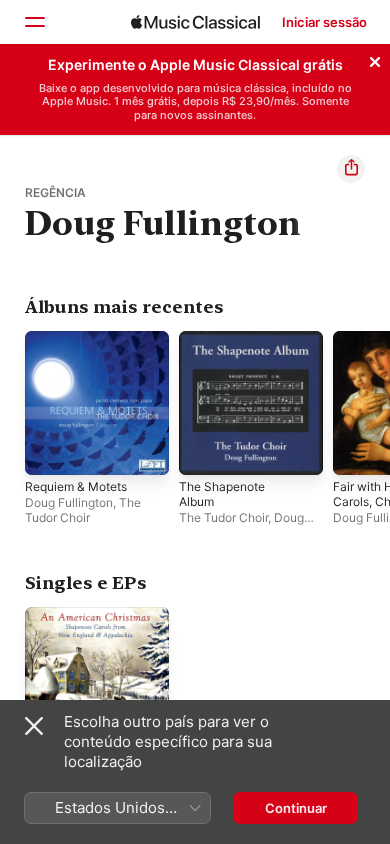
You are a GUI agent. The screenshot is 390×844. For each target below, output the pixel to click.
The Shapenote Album (222, 494)
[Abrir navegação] (34, 22)
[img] (195, 22)
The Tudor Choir (83, 510)
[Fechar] (375, 59)
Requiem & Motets (76, 486)
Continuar (296, 808)
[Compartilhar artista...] (351, 169)
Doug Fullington (69, 502)
